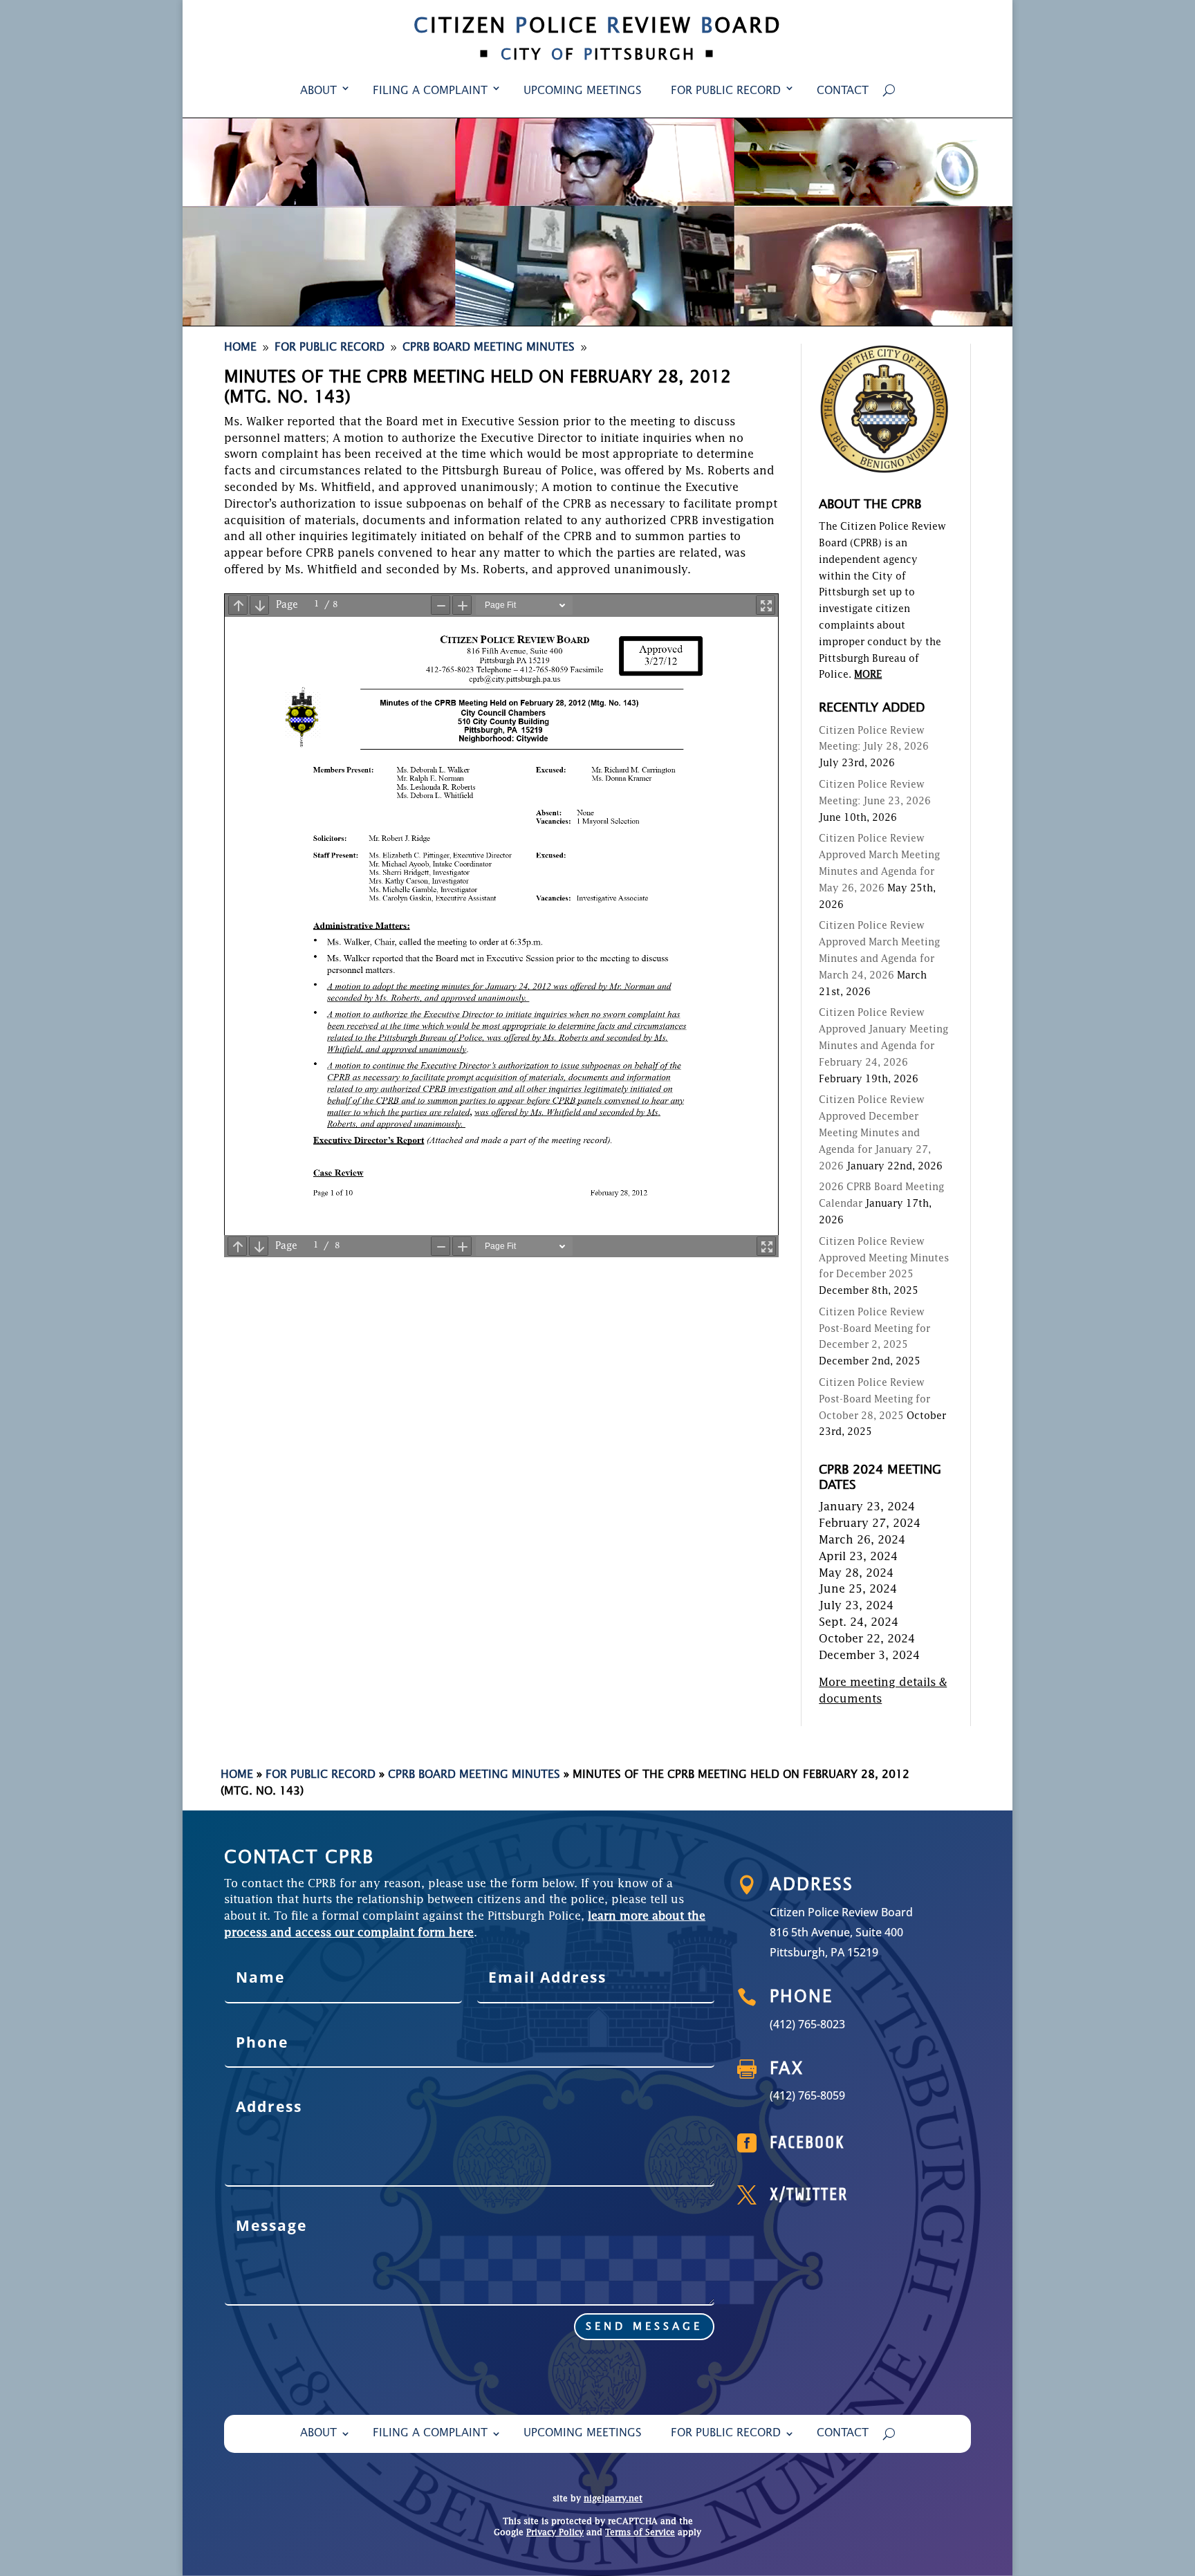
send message (644, 2327)
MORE (868, 675)
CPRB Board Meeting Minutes (474, 1775)
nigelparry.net (613, 2499)
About (318, 91)
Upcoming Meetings (583, 91)
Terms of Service (640, 2533)
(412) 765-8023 (807, 2024)
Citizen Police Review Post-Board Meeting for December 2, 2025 (874, 1329)
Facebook (807, 2143)
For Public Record (726, 91)
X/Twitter (809, 2195)
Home (237, 1775)
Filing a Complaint (430, 91)
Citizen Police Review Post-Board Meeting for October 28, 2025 (874, 1400)
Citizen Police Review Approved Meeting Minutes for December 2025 (884, 1259)
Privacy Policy (555, 2533)
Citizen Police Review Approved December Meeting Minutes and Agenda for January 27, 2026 (875, 1133)
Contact (843, 91)
